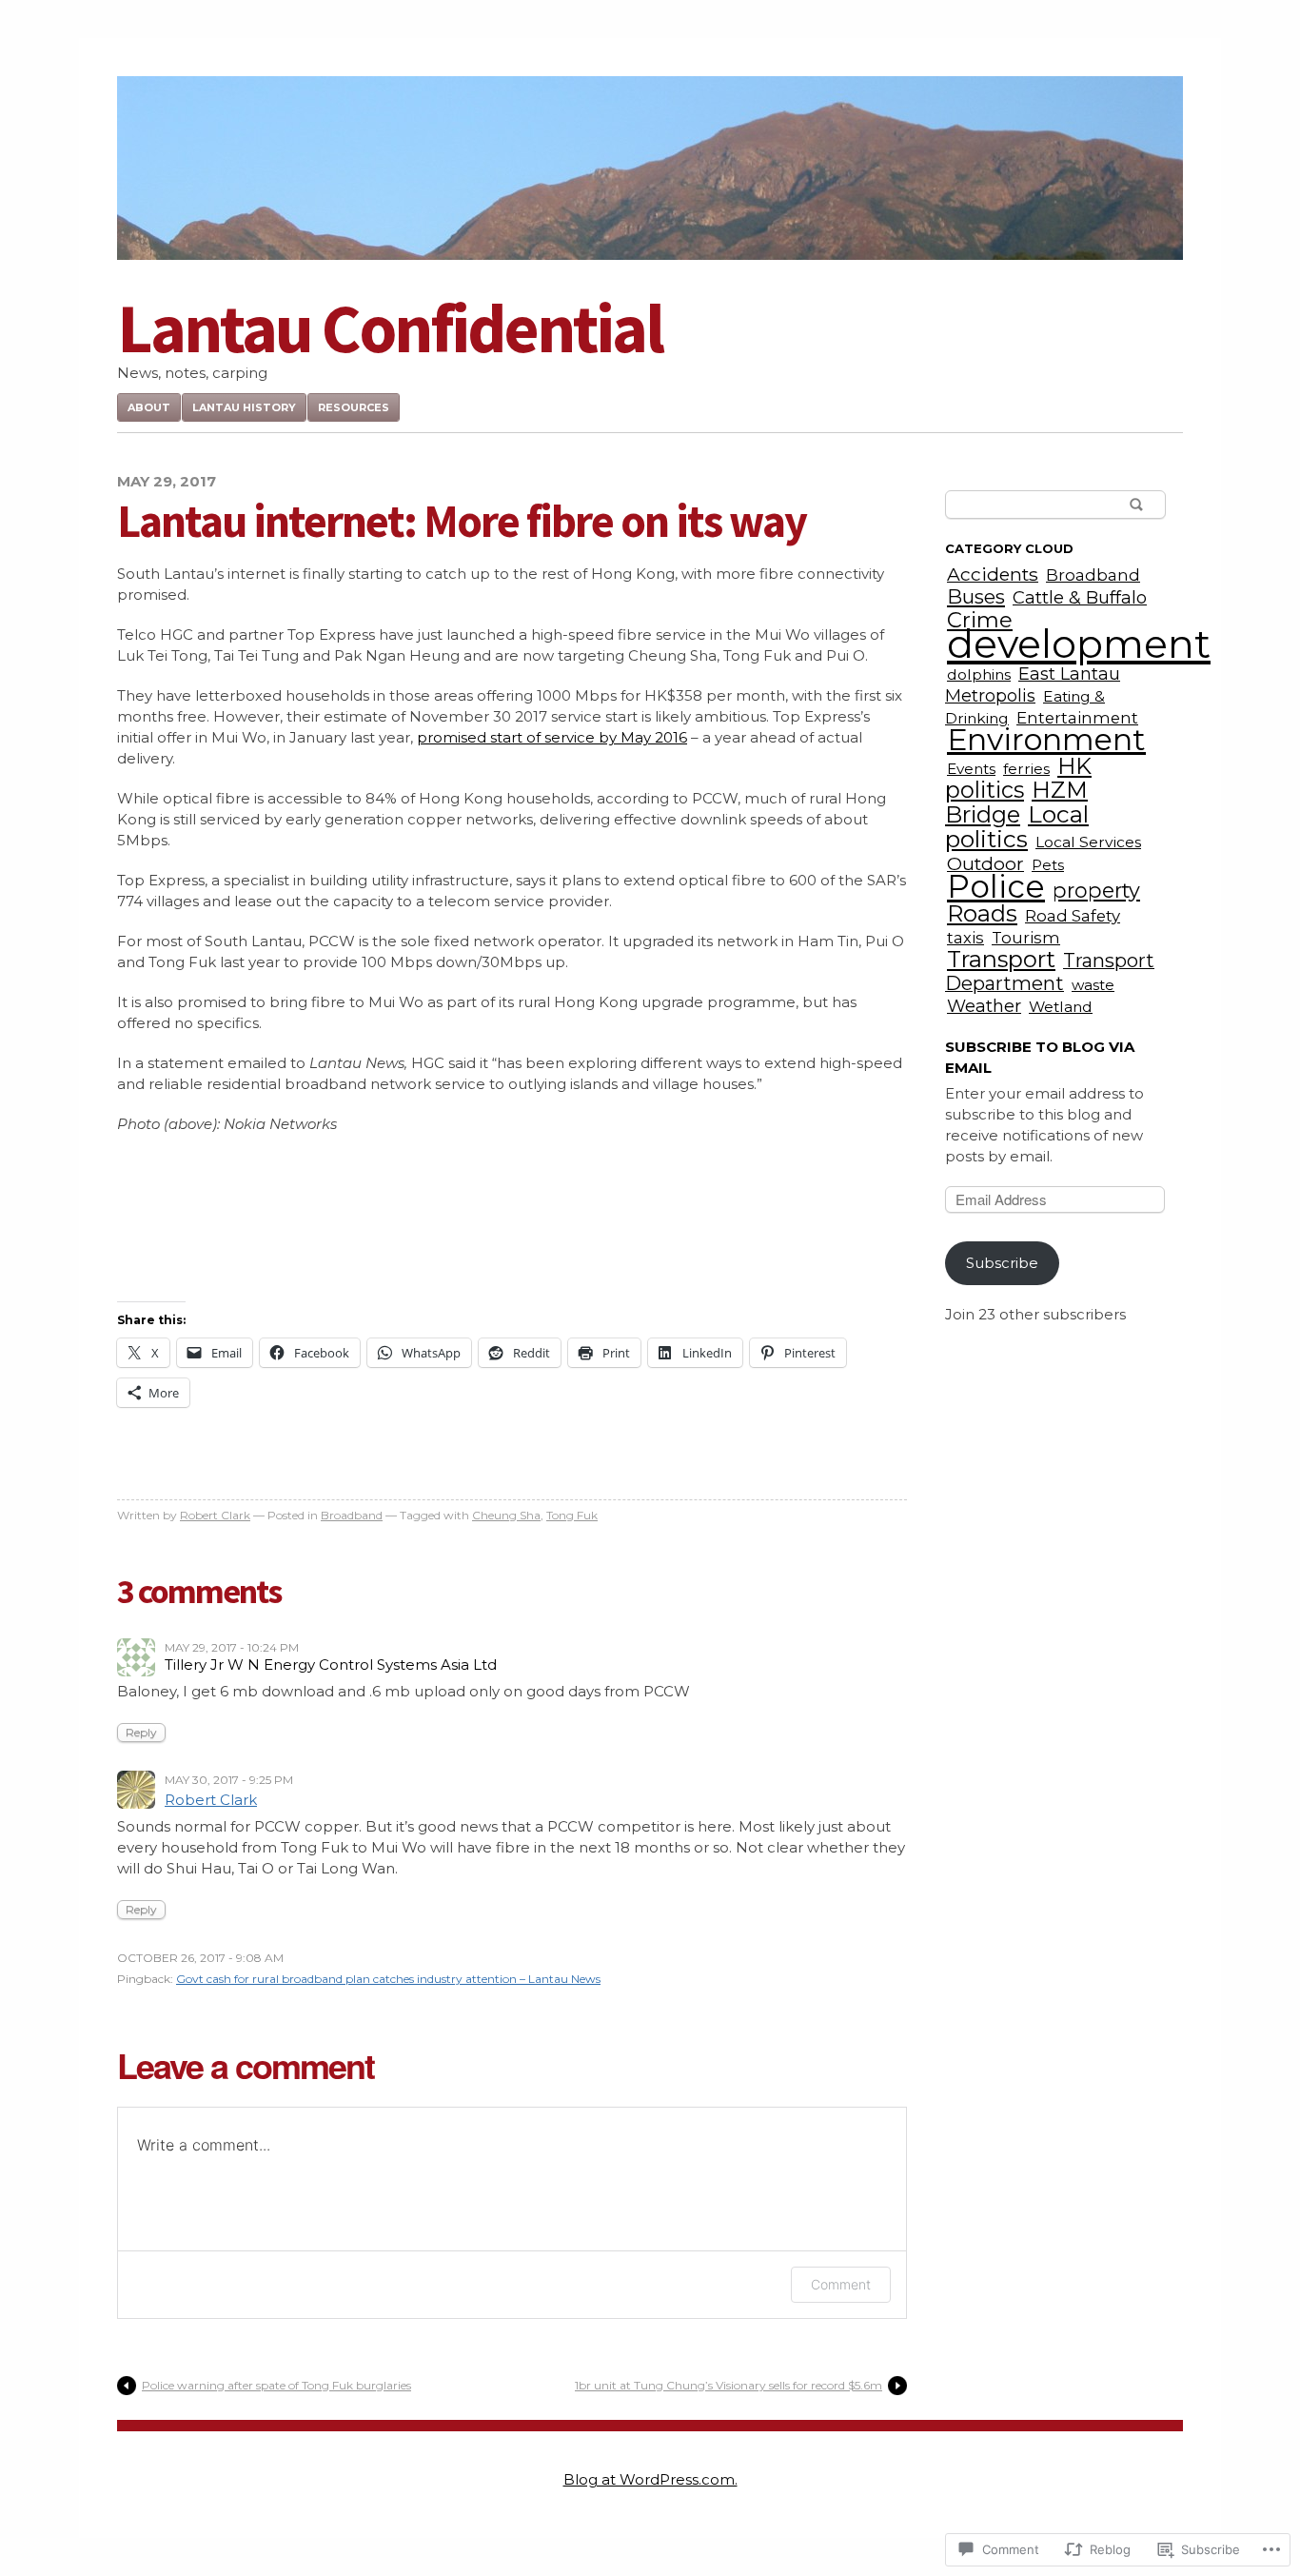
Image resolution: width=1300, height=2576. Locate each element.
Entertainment (1077, 718)
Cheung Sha (506, 1515)
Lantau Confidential (390, 328)
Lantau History (244, 407)
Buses (976, 596)
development (1079, 644)
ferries (1026, 769)
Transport (1001, 959)
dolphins (979, 674)
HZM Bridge (1016, 802)
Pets (1048, 865)
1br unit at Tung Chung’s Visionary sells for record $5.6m (729, 2385)
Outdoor (985, 863)
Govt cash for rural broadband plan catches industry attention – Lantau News (388, 1979)
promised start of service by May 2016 (552, 737)
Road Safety (1073, 916)
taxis (965, 938)
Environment (1046, 739)
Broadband (352, 1515)
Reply (141, 1732)
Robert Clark (215, 1515)
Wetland (1061, 1007)
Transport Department (1050, 972)
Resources (354, 407)
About (149, 407)
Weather (984, 1006)
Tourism (1026, 938)
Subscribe (1002, 1263)
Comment (841, 2284)
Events (971, 769)
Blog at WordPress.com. (650, 2479)
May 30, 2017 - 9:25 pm (229, 1780)
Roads (982, 913)
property (1096, 890)
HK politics (1018, 778)
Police (996, 886)
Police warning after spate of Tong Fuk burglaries (276, 2385)
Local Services (1088, 842)
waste (1093, 985)
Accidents (993, 574)
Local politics (1017, 826)
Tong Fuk (572, 1515)
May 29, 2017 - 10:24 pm (232, 1647)
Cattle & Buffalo (1080, 597)
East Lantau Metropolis (1033, 684)
